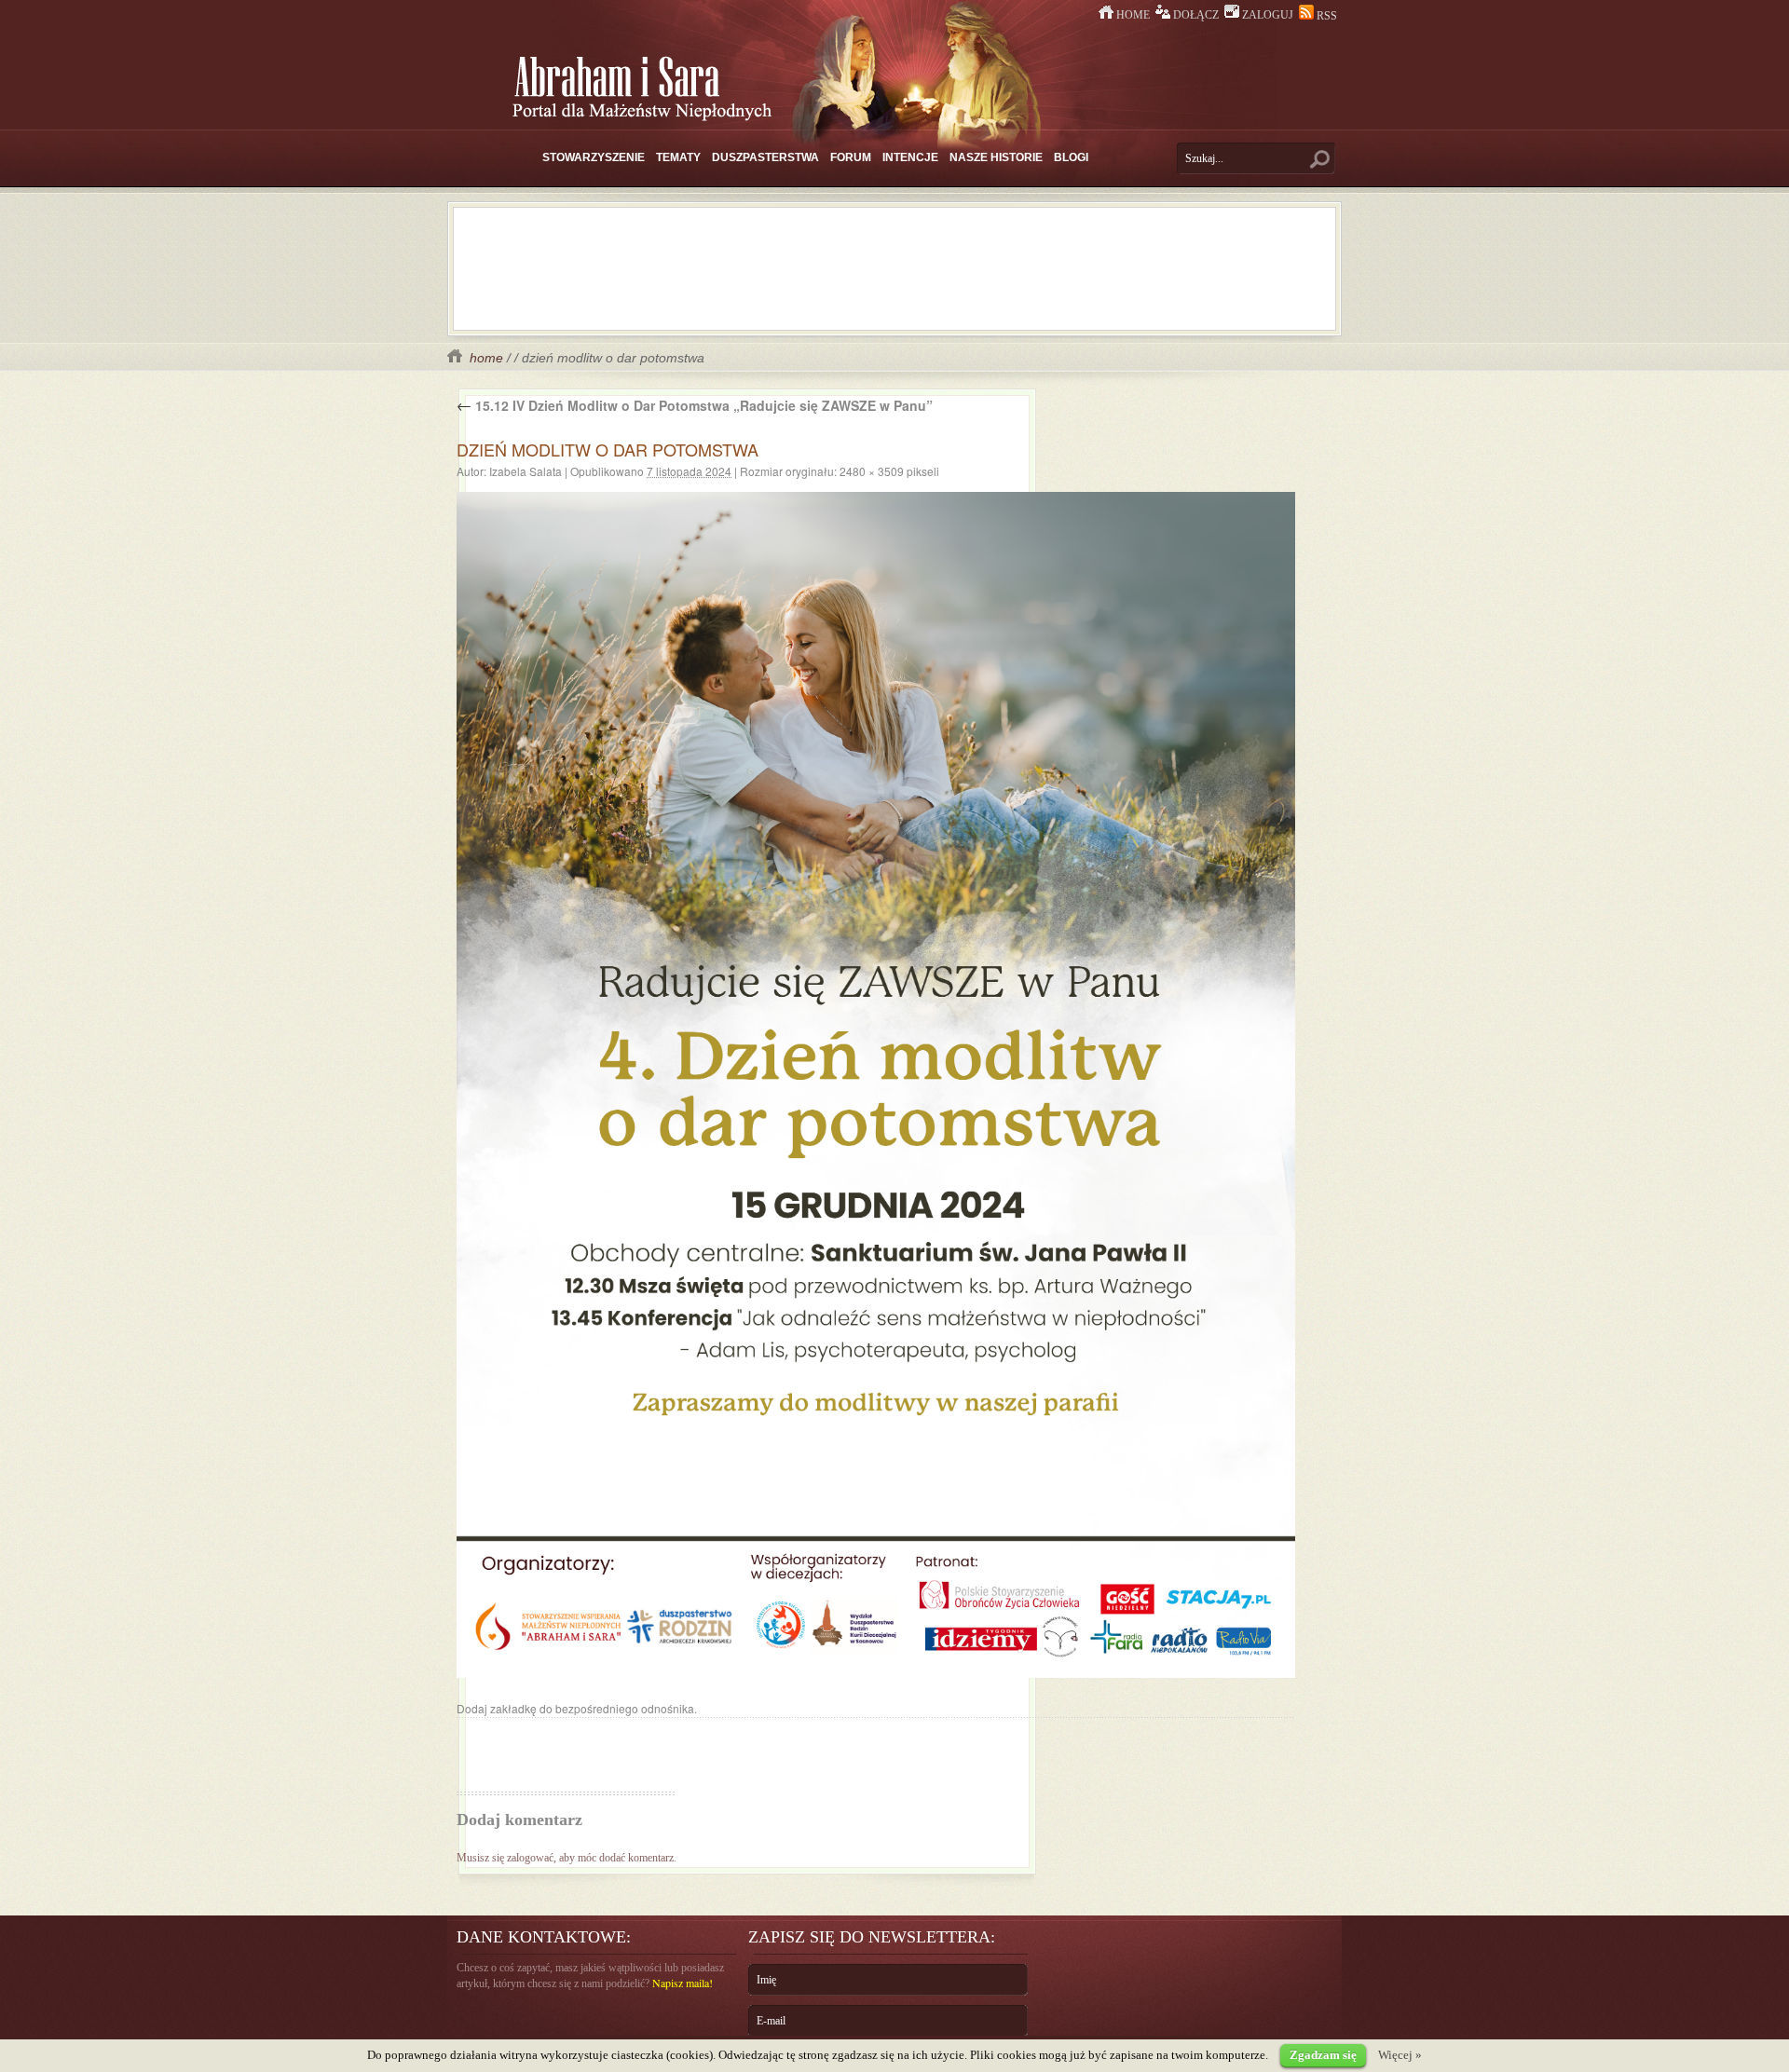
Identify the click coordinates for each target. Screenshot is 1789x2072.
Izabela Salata (526, 471)
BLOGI (1071, 157)
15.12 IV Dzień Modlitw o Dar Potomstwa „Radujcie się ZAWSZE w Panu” (695, 405)
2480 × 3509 (872, 471)
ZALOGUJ (1268, 15)
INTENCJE (910, 157)
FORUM (851, 157)
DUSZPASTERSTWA (765, 157)
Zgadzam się (1323, 2055)
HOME (1133, 15)
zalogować (530, 1858)
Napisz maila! (683, 1983)
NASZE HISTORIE (996, 157)
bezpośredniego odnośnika (625, 1708)
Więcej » (1400, 2055)
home (485, 358)
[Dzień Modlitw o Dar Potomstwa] (876, 1085)
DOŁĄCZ (1196, 15)
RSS (1325, 16)
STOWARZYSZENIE (594, 157)
